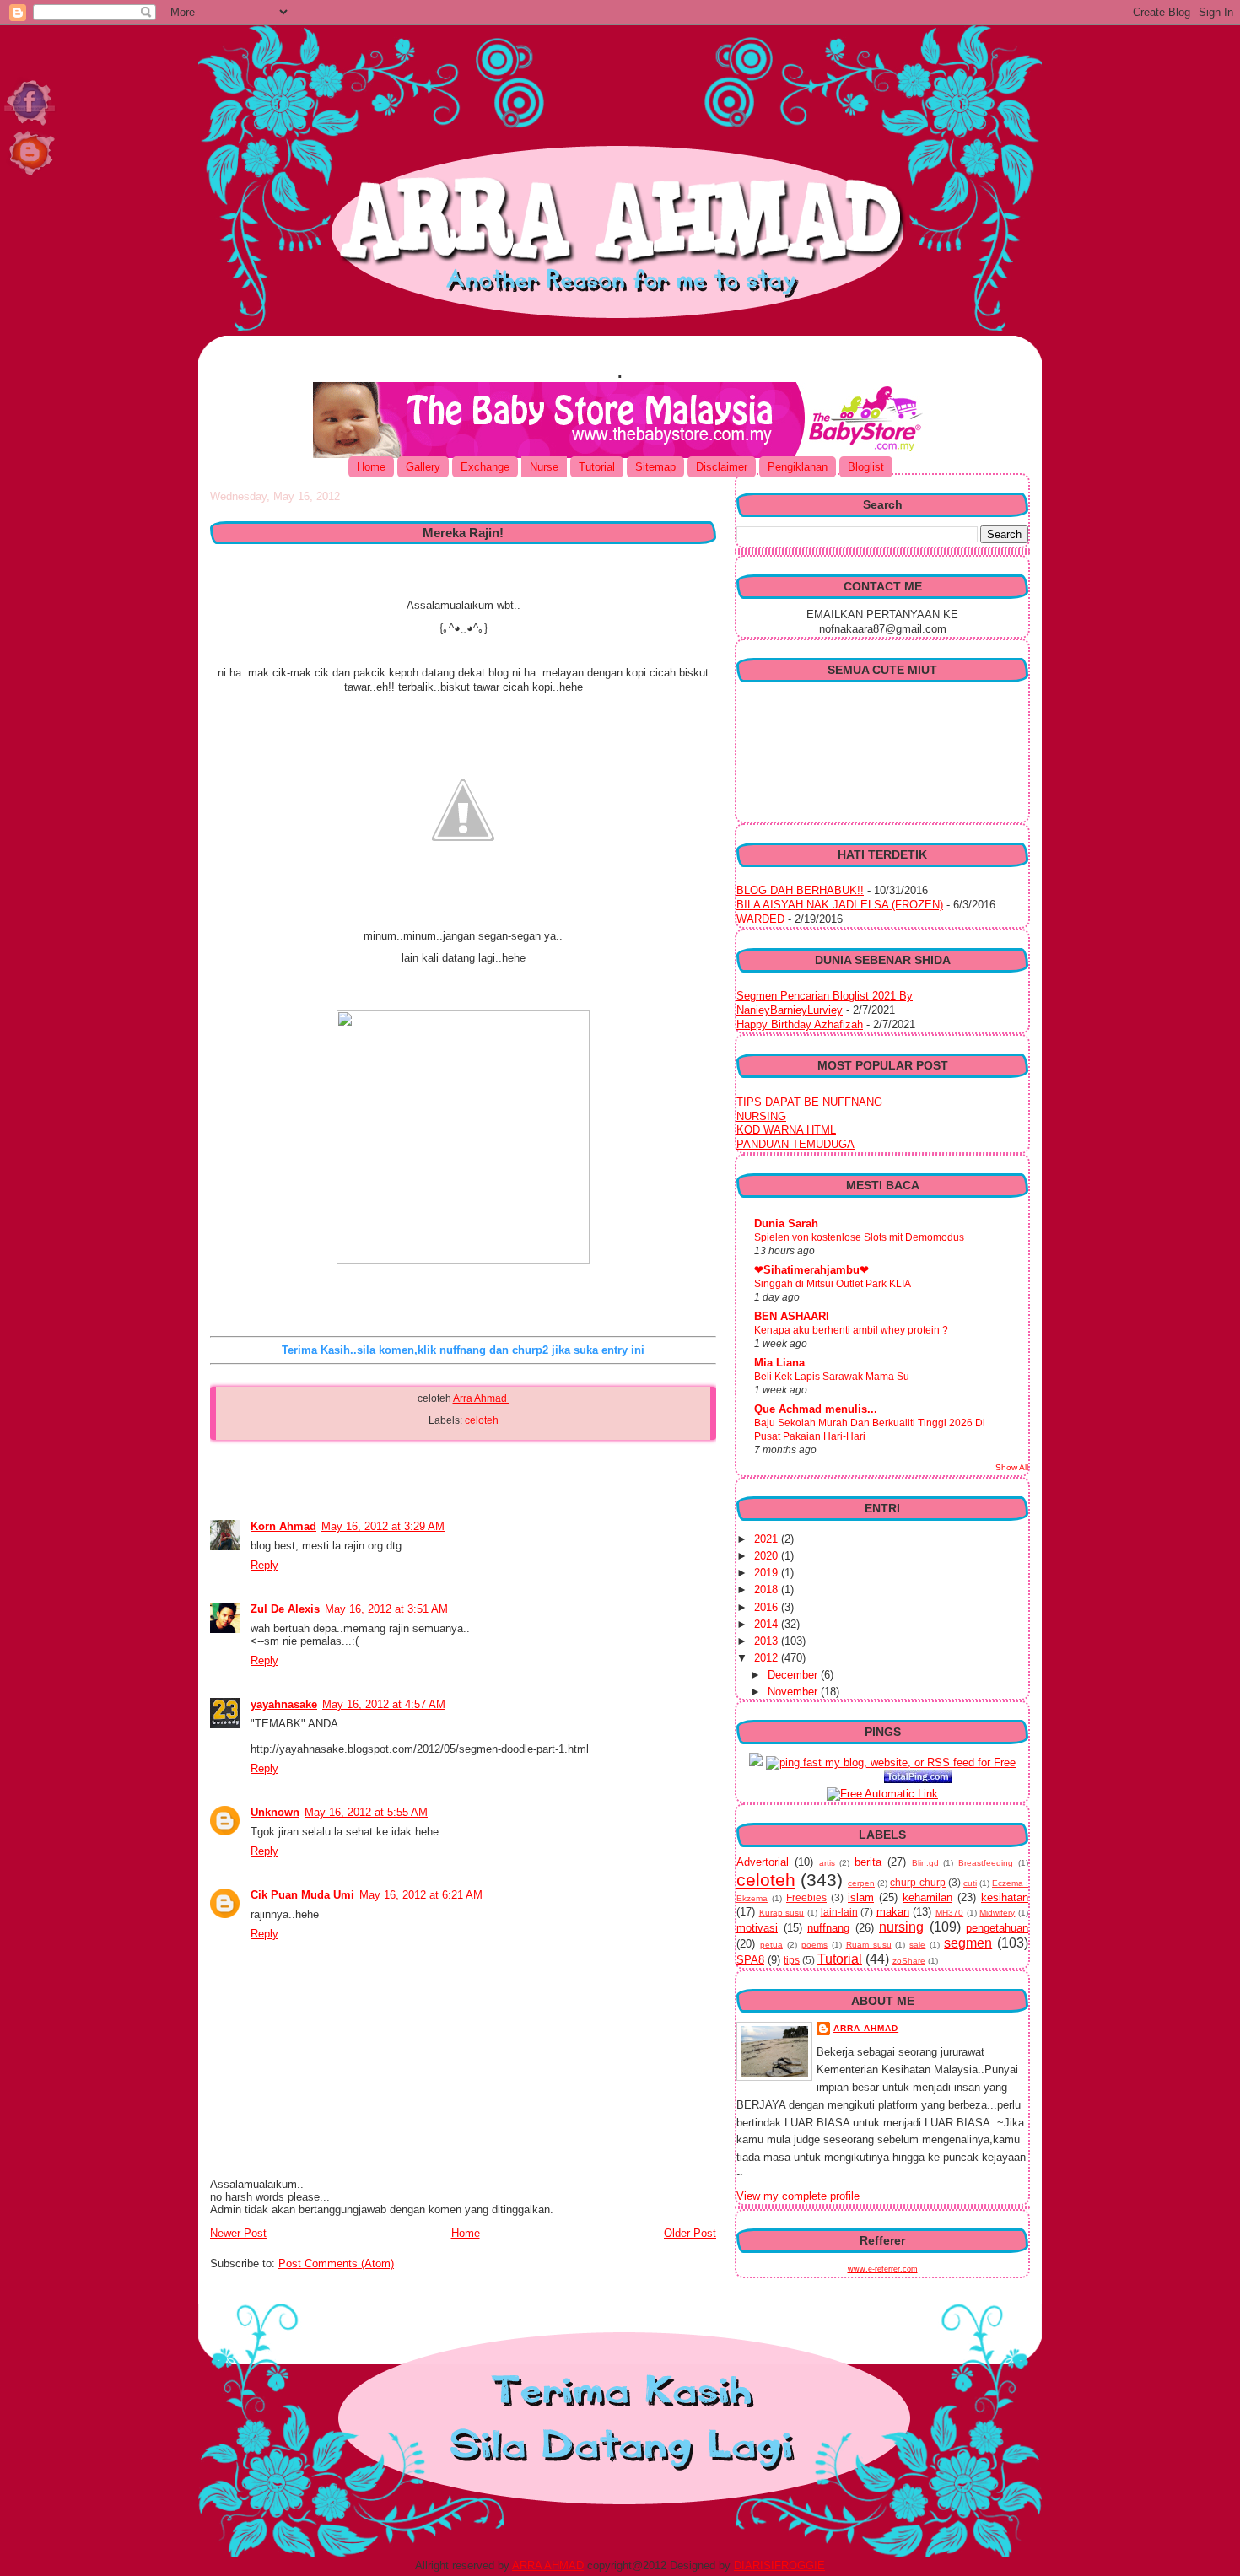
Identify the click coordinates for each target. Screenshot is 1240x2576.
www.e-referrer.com (883, 2269)
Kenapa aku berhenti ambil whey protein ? (851, 1330)
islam (861, 1897)
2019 (768, 1573)
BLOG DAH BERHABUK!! (800, 890)
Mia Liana (779, 1363)
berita (868, 1862)
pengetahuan (997, 1928)
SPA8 (750, 1960)
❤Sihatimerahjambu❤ (811, 1270)
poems (814, 1945)
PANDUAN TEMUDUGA (795, 1144)
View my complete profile (798, 2196)
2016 (768, 1607)
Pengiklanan (798, 467)
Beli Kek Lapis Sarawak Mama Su (832, 1377)
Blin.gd (925, 1863)
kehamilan (927, 1897)
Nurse (544, 467)
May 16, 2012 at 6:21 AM (421, 1895)
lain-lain (839, 1912)
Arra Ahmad (481, 1398)
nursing (901, 1927)
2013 (768, 1641)
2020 (768, 1556)
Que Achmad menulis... (816, 1409)
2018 (768, 1590)
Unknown (275, 1812)
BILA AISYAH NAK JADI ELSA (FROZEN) (840, 905)
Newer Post (238, 2233)
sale (917, 1945)
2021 (768, 1539)
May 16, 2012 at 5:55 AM (366, 1812)
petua (771, 1945)
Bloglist (866, 467)
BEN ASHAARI (792, 1316)
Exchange (485, 467)
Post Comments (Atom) (336, 2263)
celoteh (482, 1420)
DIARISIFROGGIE (779, 2565)
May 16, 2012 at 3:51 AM (386, 1609)
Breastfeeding (986, 1863)
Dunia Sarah (786, 1223)
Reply (264, 1565)
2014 (768, 1624)
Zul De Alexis (285, 1609)
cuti (970, 1883)
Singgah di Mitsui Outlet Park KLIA (833, 1284)
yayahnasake (284, 1704)
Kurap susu (782, 1913)
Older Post (690, 2233)
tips (792, 1960)
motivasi (757, 1928)
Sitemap (655, 467)
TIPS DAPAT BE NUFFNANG (809, 1102)
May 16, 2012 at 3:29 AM (383, 1526)
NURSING (761, 1116)
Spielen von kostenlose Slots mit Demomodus (859, 1237)
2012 (768, 1658)
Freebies (806, 1897)
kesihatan (1005, 1897)
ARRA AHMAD (548, 2565)
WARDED (760, 919)
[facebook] (32, 177)
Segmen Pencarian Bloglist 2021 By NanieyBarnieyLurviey (825, 1003)
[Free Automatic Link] (882, 1794)
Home (371, 467)
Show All (1012, 1467)
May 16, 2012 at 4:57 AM (384, 1704)
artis (827, 1863)
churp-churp (918, 1882)
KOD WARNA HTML (786, 1130)
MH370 (949, 1913)
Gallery (423, 467)
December (794, 1675)
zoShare (909, 1961)
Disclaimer (722, 467)
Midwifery (997, 1913)
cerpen (861, 1883)
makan (893, 1912)
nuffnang (828, 1928)
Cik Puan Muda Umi (302, 1895)
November (794, 1692)
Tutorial (597, 467)
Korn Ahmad (283, 1526)
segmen (968, 1943)
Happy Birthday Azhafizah (800, 1024)
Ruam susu (869, 1945)
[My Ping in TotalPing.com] (918, 1779)
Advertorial (763, 1862)
